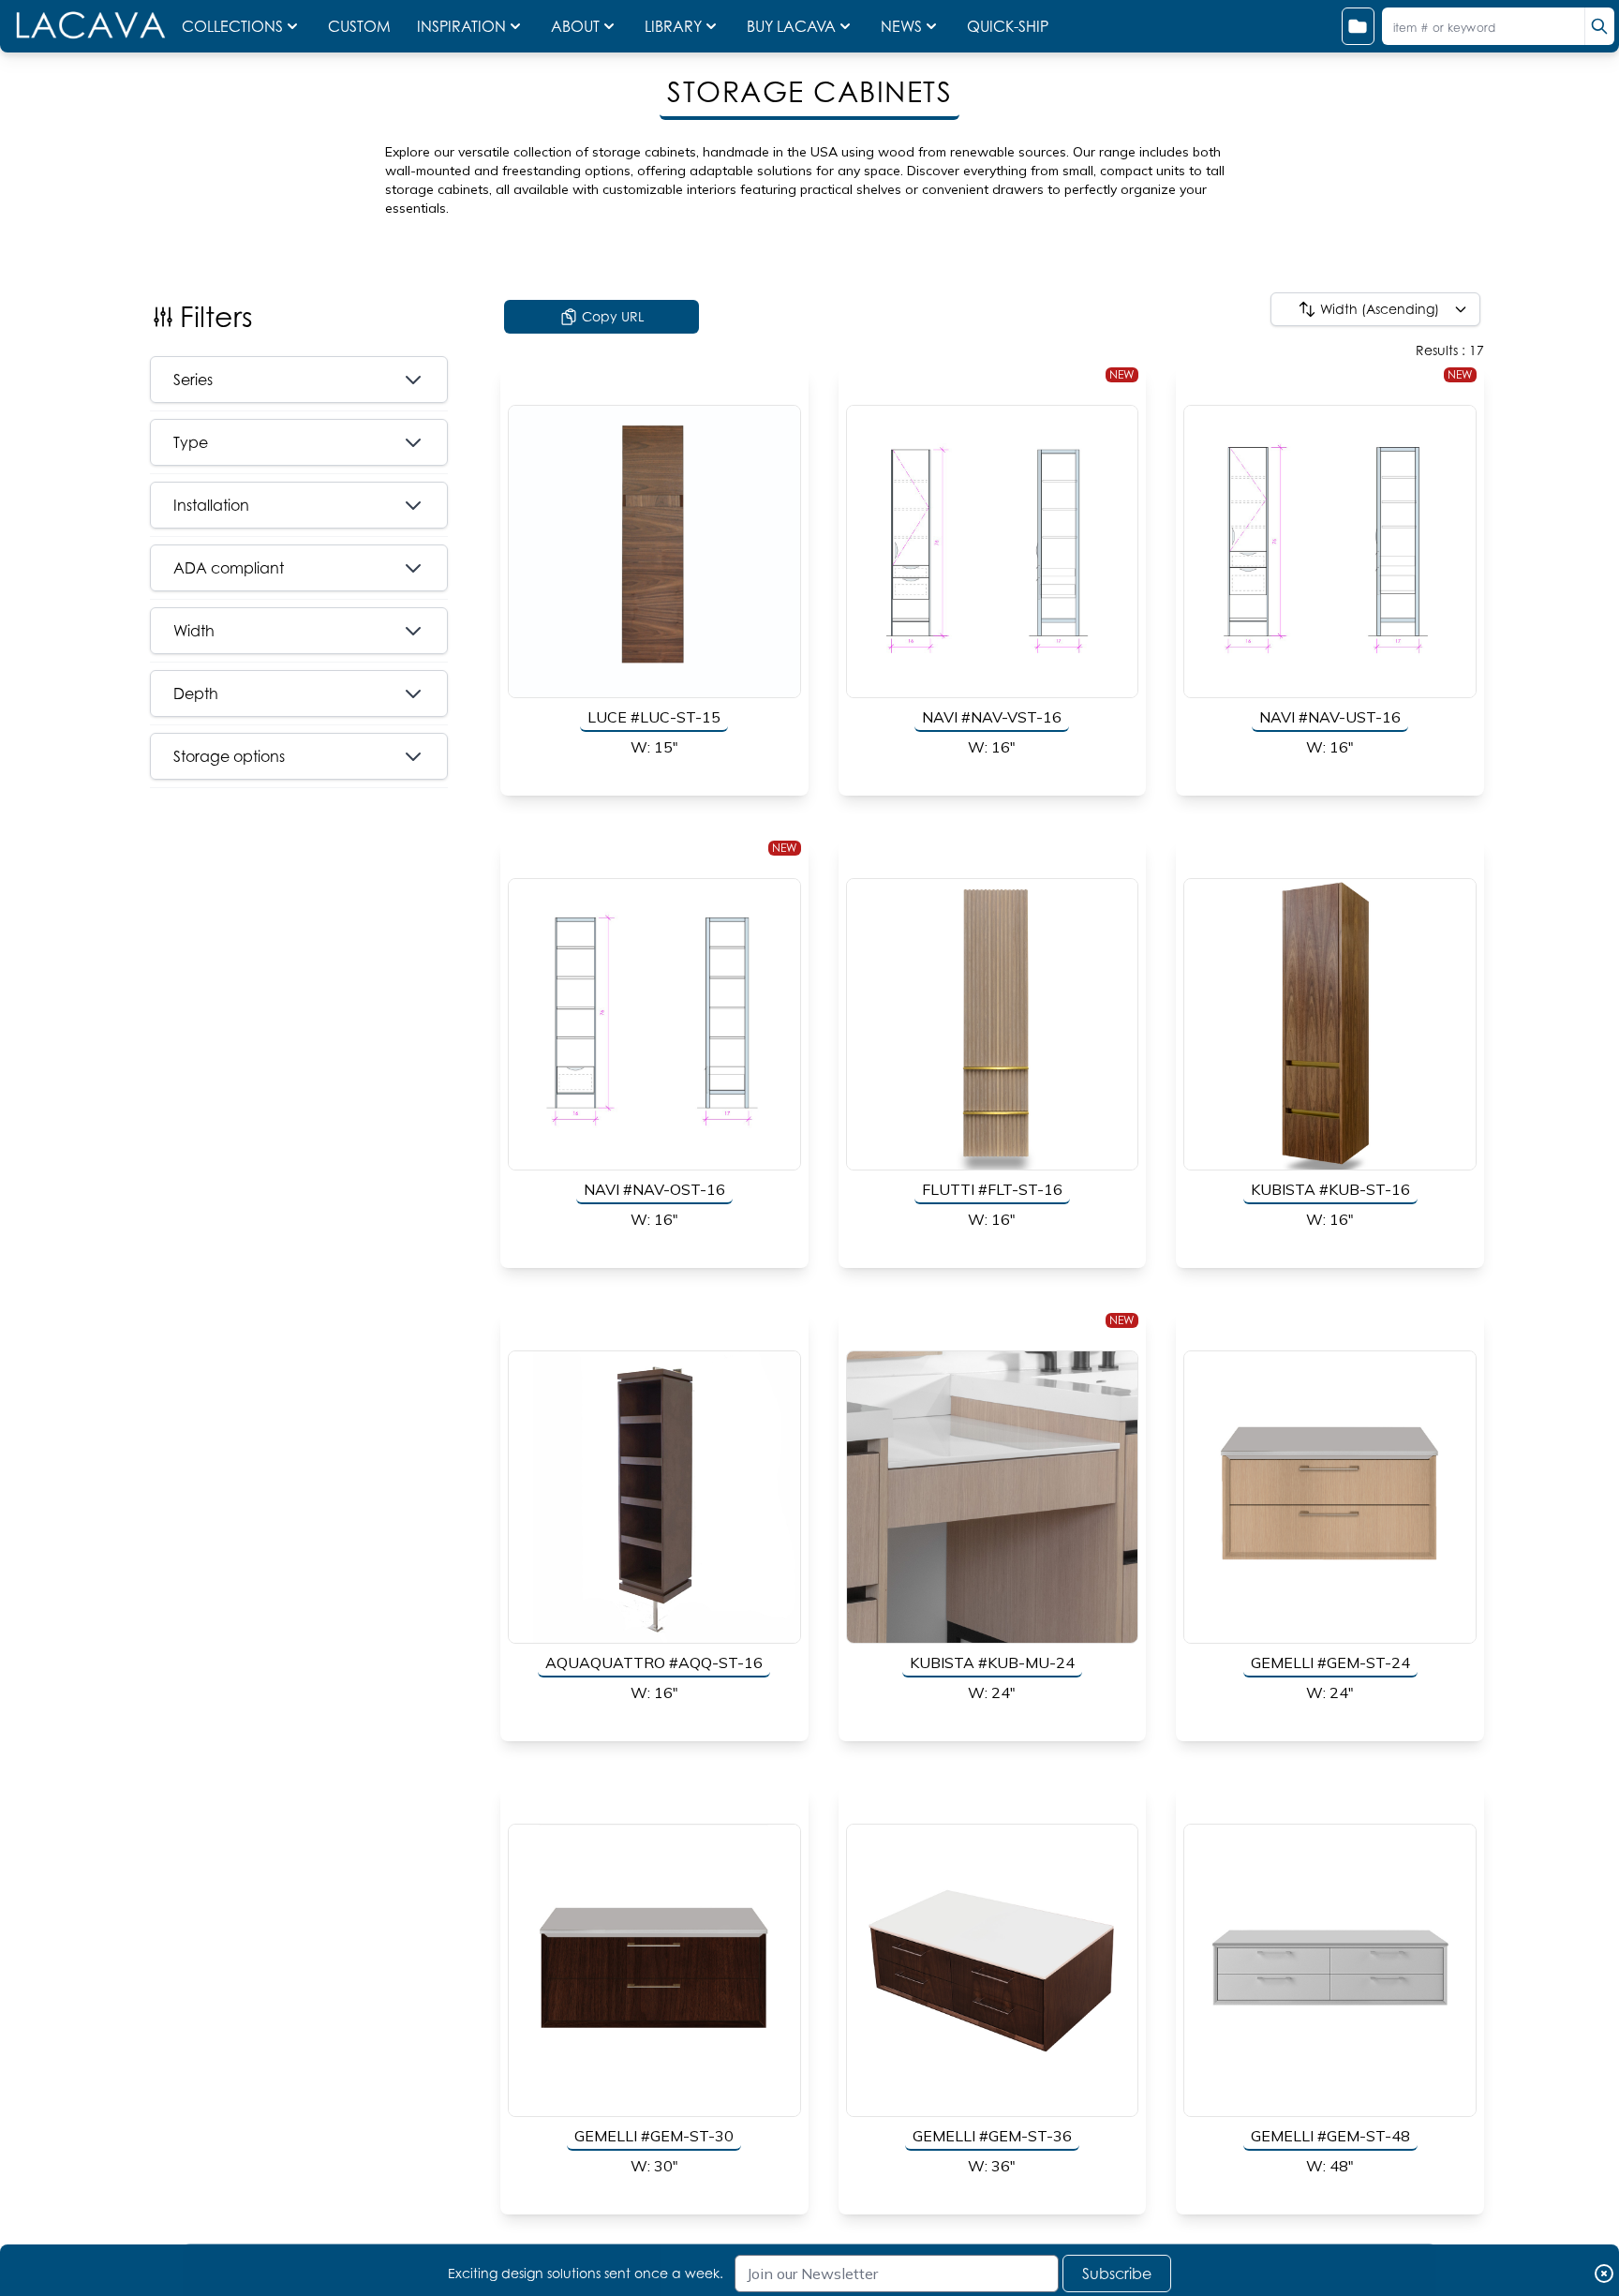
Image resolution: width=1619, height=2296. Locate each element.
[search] (1599, 26)
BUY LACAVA (791, 26)
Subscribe (1117, 2274)
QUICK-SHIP (1008, 26)
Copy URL (613, 316)
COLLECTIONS (232, 26)
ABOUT (575, 26)
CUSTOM (361, 26)
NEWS (901, 26)
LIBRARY (673, 26)
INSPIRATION (461, 26)
